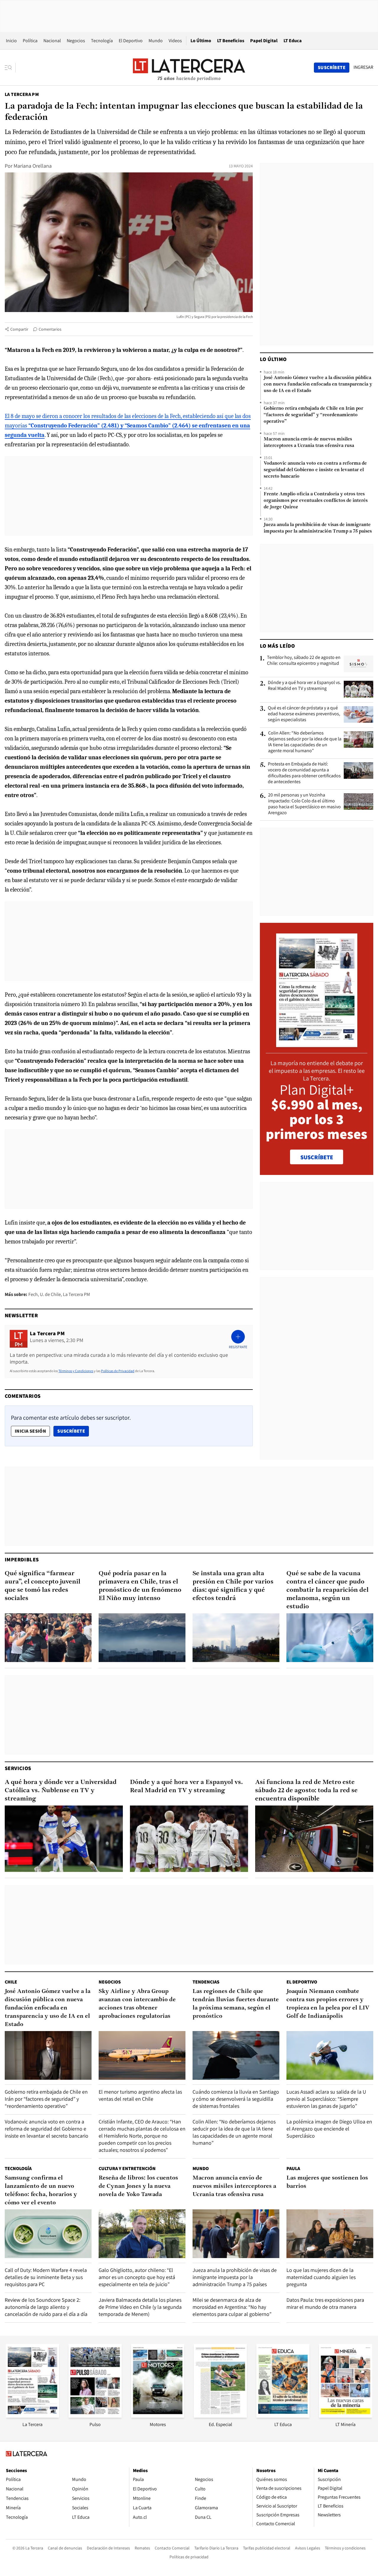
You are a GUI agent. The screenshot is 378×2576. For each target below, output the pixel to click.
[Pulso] (95, 2416)
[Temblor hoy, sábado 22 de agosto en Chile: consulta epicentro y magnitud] (359, 664)
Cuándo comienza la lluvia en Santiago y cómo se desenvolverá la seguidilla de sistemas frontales (236, 2099)
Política (30, 41)
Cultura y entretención (127, 2168)
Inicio (11, 41)
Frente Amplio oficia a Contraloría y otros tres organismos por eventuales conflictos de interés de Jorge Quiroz (316, 501)
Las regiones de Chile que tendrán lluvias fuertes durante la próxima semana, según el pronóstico (236, 2004)
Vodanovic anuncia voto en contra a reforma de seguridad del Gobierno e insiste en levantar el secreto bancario (315, 470)
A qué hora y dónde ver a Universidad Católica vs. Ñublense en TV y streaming (61, 1791)
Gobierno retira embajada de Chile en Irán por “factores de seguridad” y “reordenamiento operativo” (313, 415)
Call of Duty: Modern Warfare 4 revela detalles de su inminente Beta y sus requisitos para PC (46, 2277)
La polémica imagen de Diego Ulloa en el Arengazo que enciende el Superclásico (329, 2129)
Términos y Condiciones (76, 1371)
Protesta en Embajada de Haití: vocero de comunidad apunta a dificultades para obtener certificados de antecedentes (304, 773)
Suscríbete (73, 1431)
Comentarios (50, 329)
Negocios (76, 41)
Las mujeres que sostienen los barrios (327, 2182)
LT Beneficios (231, 41)
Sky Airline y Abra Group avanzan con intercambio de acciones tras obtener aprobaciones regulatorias (137, 2004)
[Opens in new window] (158, 2416)
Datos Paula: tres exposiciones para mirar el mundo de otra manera (325, 2303)
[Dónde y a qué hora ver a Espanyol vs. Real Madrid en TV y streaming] (359, 689)
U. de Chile (50, 1294)
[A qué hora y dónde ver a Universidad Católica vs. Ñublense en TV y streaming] (64, 1839)
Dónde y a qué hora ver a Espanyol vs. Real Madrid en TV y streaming (304, 685)
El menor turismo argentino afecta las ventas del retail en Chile (140, 2095)
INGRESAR (363, 67)
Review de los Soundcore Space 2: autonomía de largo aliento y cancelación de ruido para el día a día (46, 2307)
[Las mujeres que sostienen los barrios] (330, 2234)
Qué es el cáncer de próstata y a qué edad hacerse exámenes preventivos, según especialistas (304, 714)
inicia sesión (30, 1431)
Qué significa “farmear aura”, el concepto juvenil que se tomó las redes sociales (43, 1586)
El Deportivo (131, 41)
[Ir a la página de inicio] (189, 67)
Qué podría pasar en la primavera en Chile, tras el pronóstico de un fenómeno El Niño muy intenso (140, 1586)
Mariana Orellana (33, 166)
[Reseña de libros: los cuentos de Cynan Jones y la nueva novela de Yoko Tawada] (142, 2234)
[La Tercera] (32, 2416)
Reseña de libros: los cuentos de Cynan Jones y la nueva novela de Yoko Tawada (138, 2186)
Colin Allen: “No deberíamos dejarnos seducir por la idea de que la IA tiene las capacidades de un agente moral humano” (305, 742)
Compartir (19, 329)
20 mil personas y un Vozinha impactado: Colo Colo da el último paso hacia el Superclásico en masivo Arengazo (304, 804)
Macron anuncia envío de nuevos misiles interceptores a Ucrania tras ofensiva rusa (309, 443)
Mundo (156, 41)
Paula (293, 2168)
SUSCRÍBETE (317, 1157)
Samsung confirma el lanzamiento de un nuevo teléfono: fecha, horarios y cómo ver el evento (41, 2190)
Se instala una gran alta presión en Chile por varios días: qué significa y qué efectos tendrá (233, 1586)
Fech (33, 1294)
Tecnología (102, 41)
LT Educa (293, 41)
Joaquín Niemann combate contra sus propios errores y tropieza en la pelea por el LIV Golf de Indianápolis (328, 2004)
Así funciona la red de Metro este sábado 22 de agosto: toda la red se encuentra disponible (306, 1791)
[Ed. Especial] (220, 2416)
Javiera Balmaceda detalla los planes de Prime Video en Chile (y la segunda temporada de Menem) (140, 2307)
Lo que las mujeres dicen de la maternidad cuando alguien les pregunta (321, 2277)
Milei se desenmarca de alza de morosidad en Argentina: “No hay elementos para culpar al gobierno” (232, 2307)
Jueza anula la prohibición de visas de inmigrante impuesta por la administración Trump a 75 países (318, 528)
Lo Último (201, 41)
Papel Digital (264, 41)
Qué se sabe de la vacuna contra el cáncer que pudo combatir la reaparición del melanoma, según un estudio (328, 1590)
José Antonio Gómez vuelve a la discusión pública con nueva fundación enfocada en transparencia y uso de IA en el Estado (318, 384)
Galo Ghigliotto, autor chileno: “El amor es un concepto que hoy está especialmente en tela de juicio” (137, 2277)
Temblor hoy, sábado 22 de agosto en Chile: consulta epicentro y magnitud (304, 660)
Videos (175, 41)
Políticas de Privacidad (118, 1371)
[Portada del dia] (317, 1044)
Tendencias (206, 1982)
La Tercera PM (22, 94)
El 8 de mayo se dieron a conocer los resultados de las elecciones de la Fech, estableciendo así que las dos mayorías (128, 426)
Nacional (52, 41)
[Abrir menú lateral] (10, 68)
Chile (11, 1982)
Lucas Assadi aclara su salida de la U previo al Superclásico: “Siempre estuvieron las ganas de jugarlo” (326, 2099)
